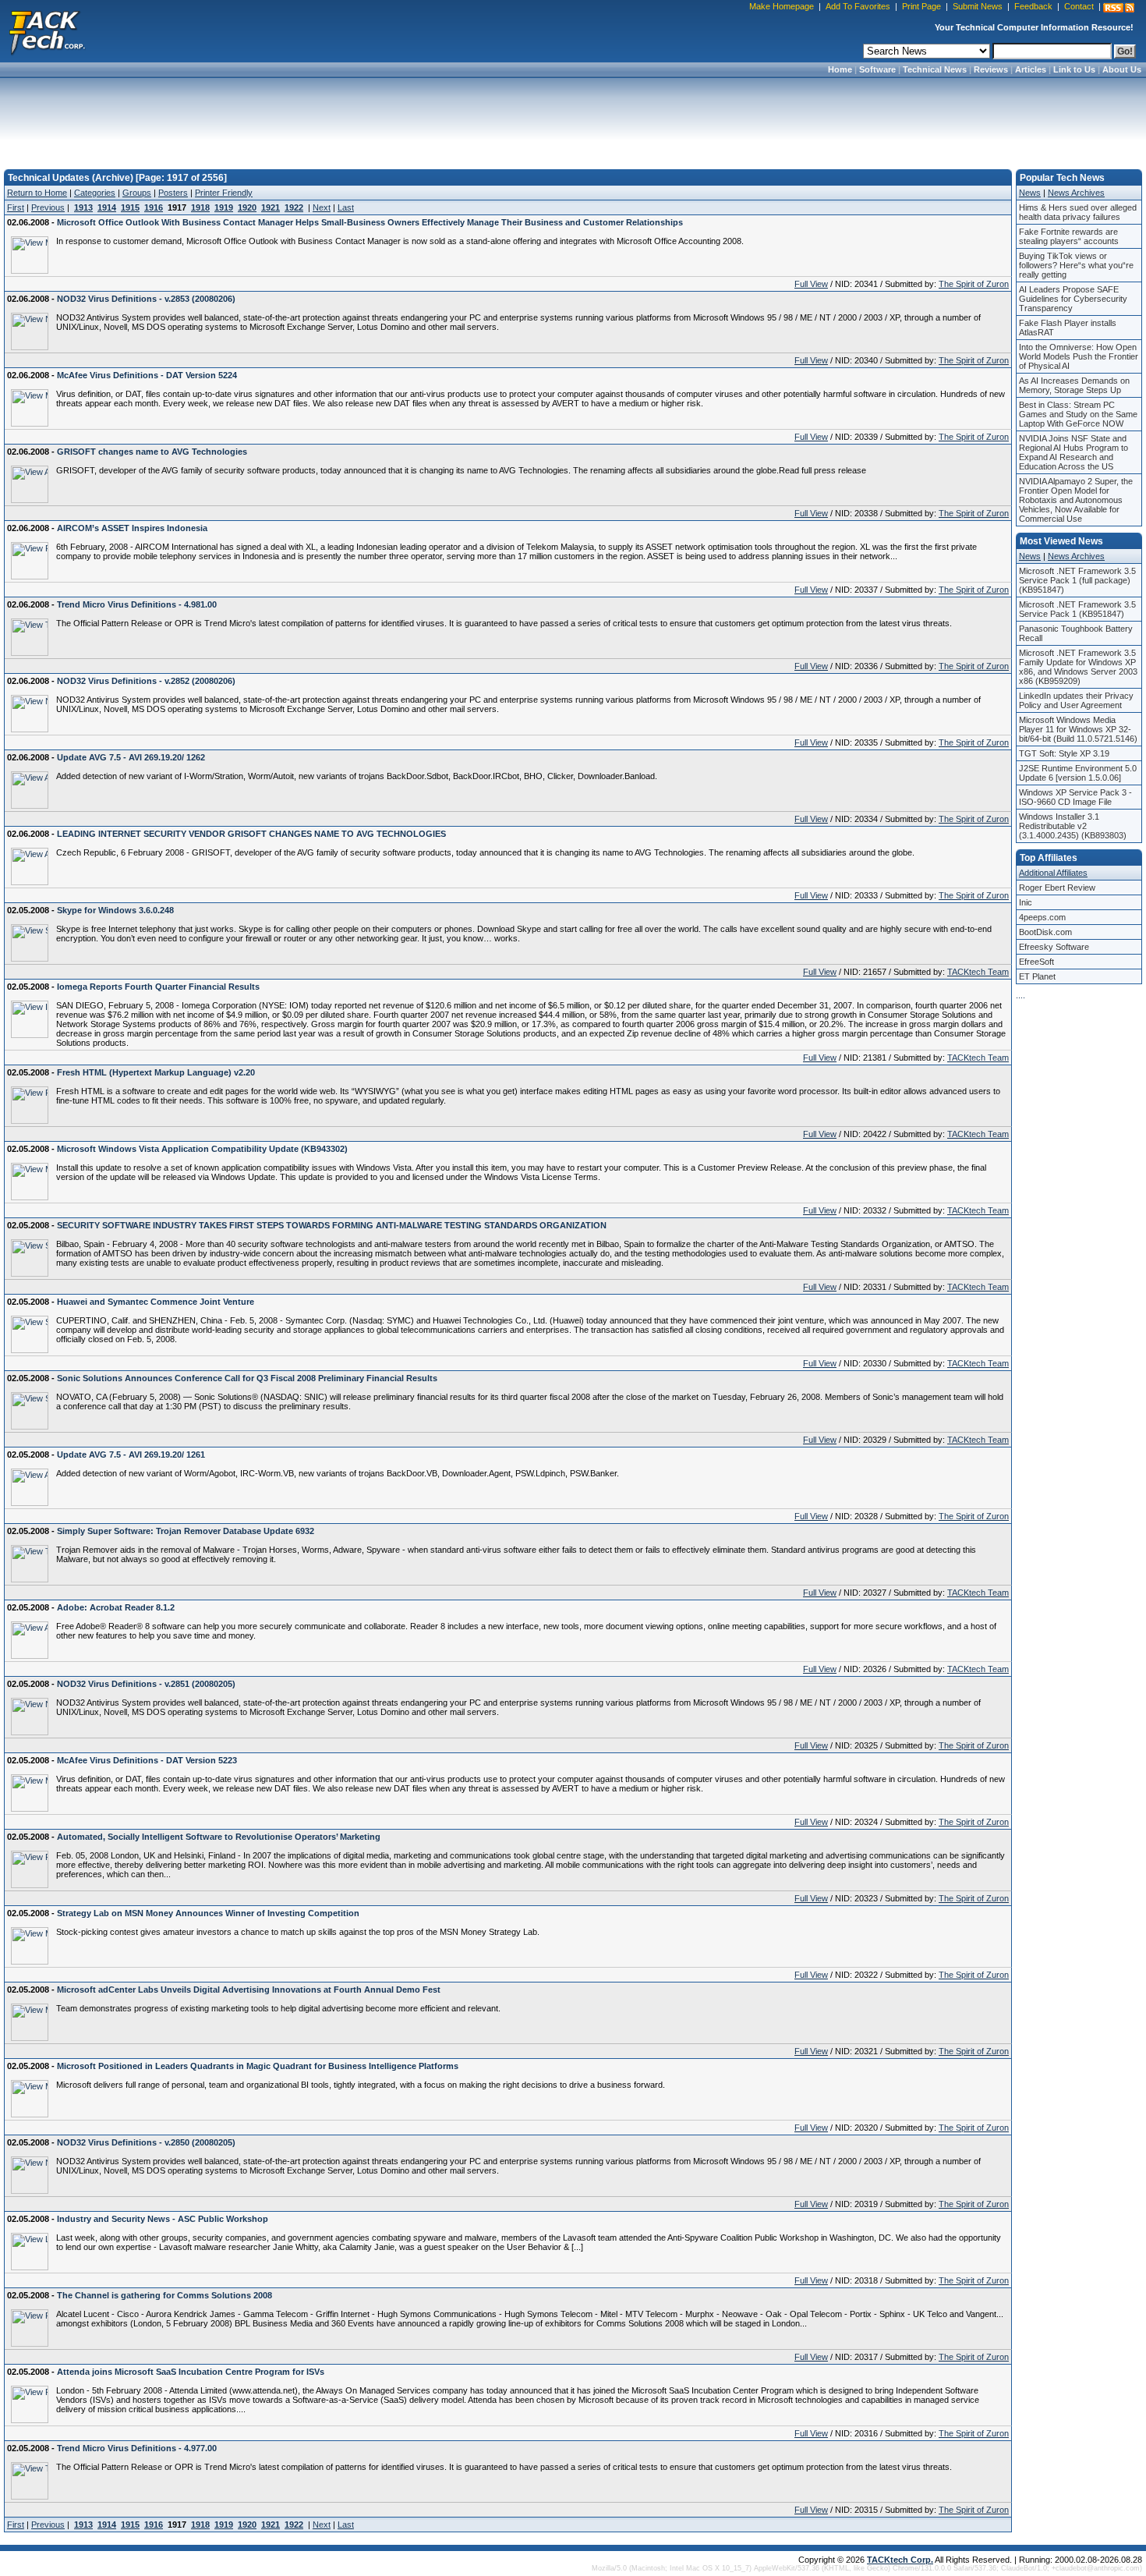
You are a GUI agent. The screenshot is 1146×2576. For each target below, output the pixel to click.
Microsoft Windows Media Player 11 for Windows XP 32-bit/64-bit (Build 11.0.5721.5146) (1078, 729)
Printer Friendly (224, 193)
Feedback (1033, 6)
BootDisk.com (1045, 932)
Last (346, 207)
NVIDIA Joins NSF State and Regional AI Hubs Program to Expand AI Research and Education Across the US (1073, 452)
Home (840, 69)
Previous (48, 207)
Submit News (978, 6)
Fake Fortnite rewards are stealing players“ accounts (1069, 236)
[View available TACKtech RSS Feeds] (1119, 8)
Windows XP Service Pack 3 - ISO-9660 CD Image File (1075, 797)
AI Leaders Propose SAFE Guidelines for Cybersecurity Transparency (1073, 299)
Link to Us (1074, 69)
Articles (1031, 69)
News (1030, 193)
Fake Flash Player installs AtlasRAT (1068, 328)
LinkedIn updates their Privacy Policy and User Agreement (1076, 700)
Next (322, 207)
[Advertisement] (573, 119)
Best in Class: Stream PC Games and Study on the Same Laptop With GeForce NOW (1078, 414)
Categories (95, 193)
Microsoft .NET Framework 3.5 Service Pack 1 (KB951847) (1077, 609)
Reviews (991, 69)
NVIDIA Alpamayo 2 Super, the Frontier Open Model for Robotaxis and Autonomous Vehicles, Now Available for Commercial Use (1076, 500)
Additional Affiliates (1053, 873)
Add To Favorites (858, 6)
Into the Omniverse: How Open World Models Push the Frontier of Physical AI (1079, 356)
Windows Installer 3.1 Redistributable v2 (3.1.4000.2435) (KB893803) (1073, 826)
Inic (1026, 902)
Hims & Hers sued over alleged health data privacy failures (1078, 212)
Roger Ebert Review (1057, 888)
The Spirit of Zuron (974, 284)
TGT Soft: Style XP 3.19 (1064, 753)
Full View (811, 284)
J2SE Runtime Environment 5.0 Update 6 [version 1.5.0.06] (1078, 773)
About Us (1122, 69)
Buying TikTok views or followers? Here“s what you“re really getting (1076, 265)
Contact (1079, 6)
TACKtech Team (978, 972)
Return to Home (37, 193)
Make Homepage (782, 6)
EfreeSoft (1036, 962)
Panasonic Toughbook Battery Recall (1076, 633)
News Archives (1076, 193)
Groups (137, 193)
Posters (173, 193)
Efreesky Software (1054, 947)
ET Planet (1037, 976)
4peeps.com (1042, 917)
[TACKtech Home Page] (47, 31)
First (16, 207)
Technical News (935, 69)
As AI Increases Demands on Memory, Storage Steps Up (1074, 385)
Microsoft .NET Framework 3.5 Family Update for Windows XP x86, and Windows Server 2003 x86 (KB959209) (1078, 667)
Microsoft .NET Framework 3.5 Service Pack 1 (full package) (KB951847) (1077, 580)
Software (877, 69)
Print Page (921, 6)
